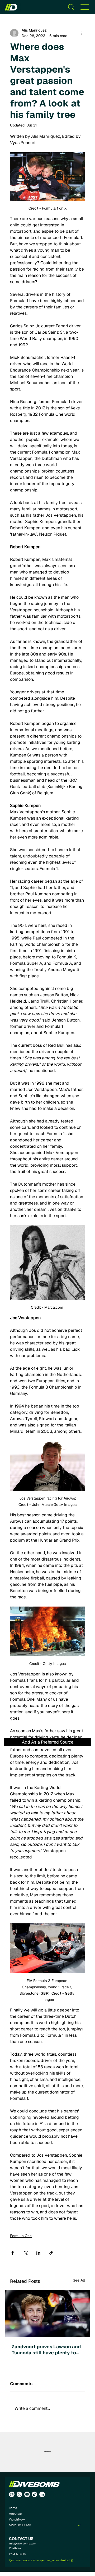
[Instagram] (12, 2494)
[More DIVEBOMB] (79, 2526)
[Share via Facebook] (13, 2253)
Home (13, 2508)
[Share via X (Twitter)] (25, 2253)
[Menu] (85, 7)
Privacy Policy (18, 2554)
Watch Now (17, 2520)
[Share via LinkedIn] (38, 2253)
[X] (19, 2494)
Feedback (15, 2548)
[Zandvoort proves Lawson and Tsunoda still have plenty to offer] (47, 2314)
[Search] (71, 7)
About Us (15, 2514)
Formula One (21, 2236)
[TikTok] (34, 2494)
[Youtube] (27, 2494)
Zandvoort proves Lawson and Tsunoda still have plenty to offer (46, 2350)
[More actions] (82, 33)
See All (79, 2280)
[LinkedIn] (42, 2494)
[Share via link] (51, 2253)
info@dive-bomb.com (23, 2543)
